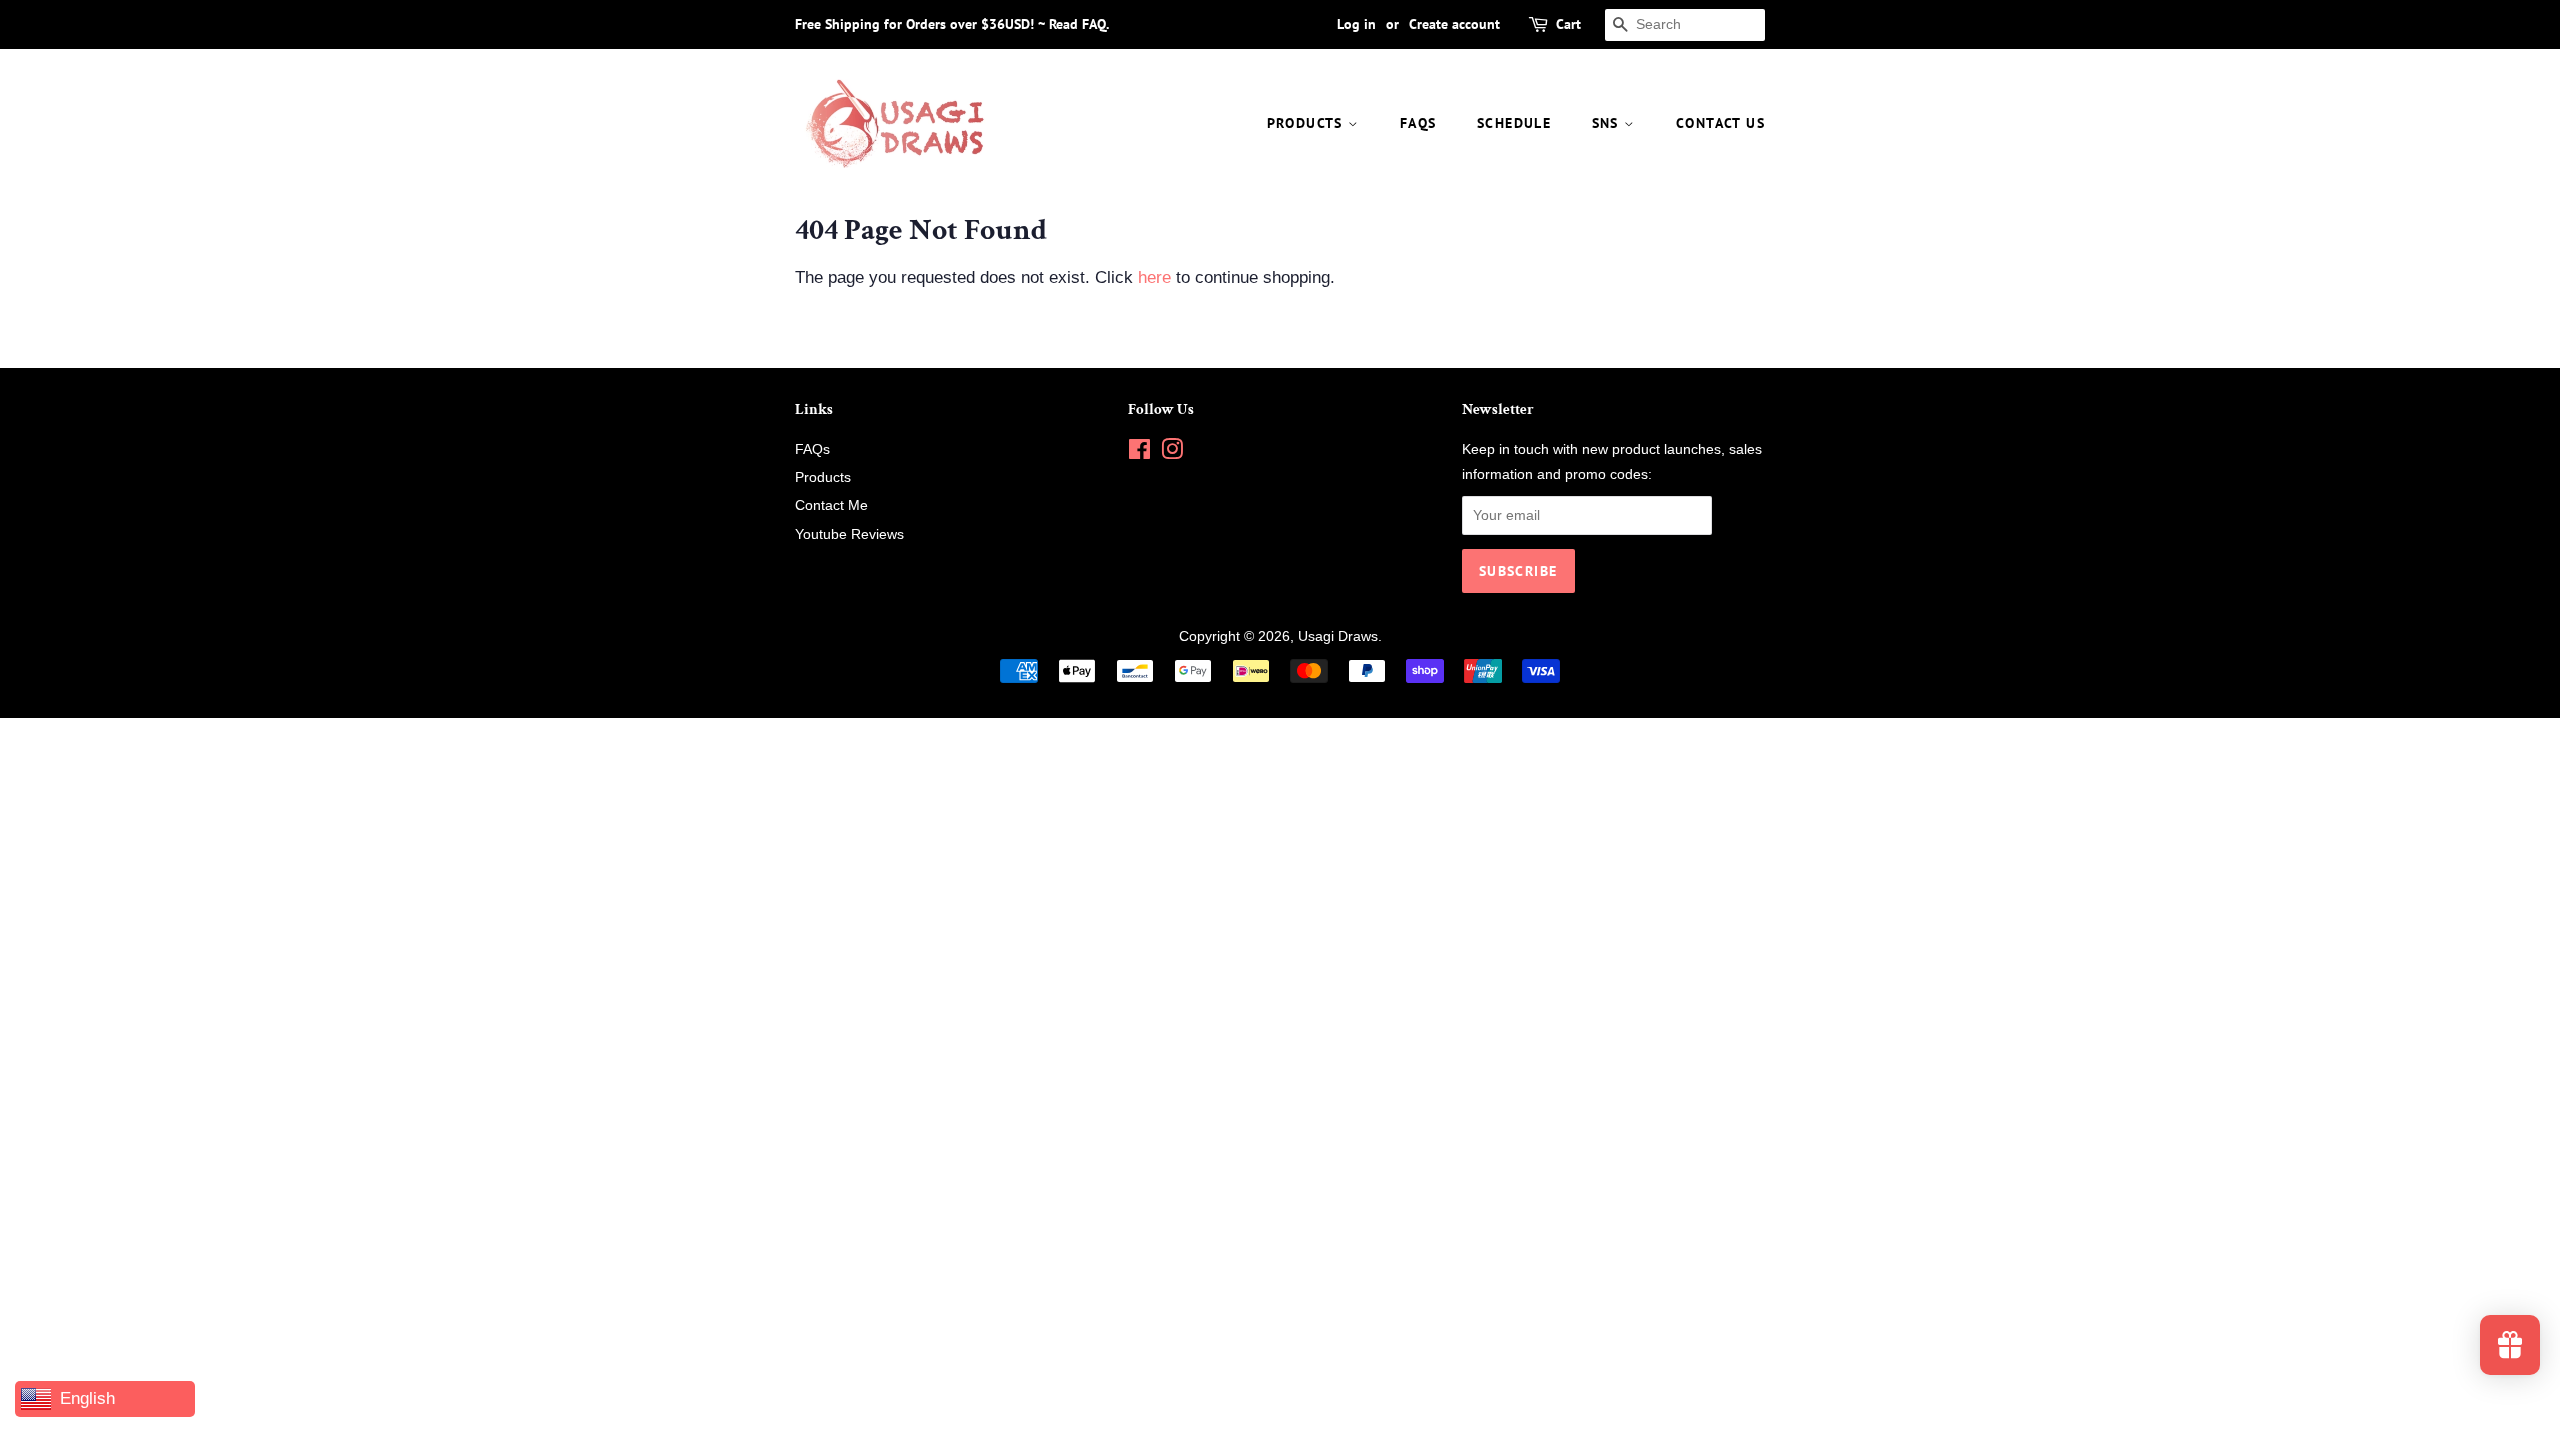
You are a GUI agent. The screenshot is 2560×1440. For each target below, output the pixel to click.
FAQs (1418, 123)
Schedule (1514, 123)
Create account (1454, 24)
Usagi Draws (1338, 636)
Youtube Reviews (849, 534)
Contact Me (831, 505)
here (1154, 277)
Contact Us (1720, 123)
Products (1308, 123)
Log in (1356, 24)
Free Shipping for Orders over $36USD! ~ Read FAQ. (952, 24)
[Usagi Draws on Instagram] (1172, 453)
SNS (1608, 123)
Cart (1568, 24)
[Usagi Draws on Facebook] (1139, 453)
